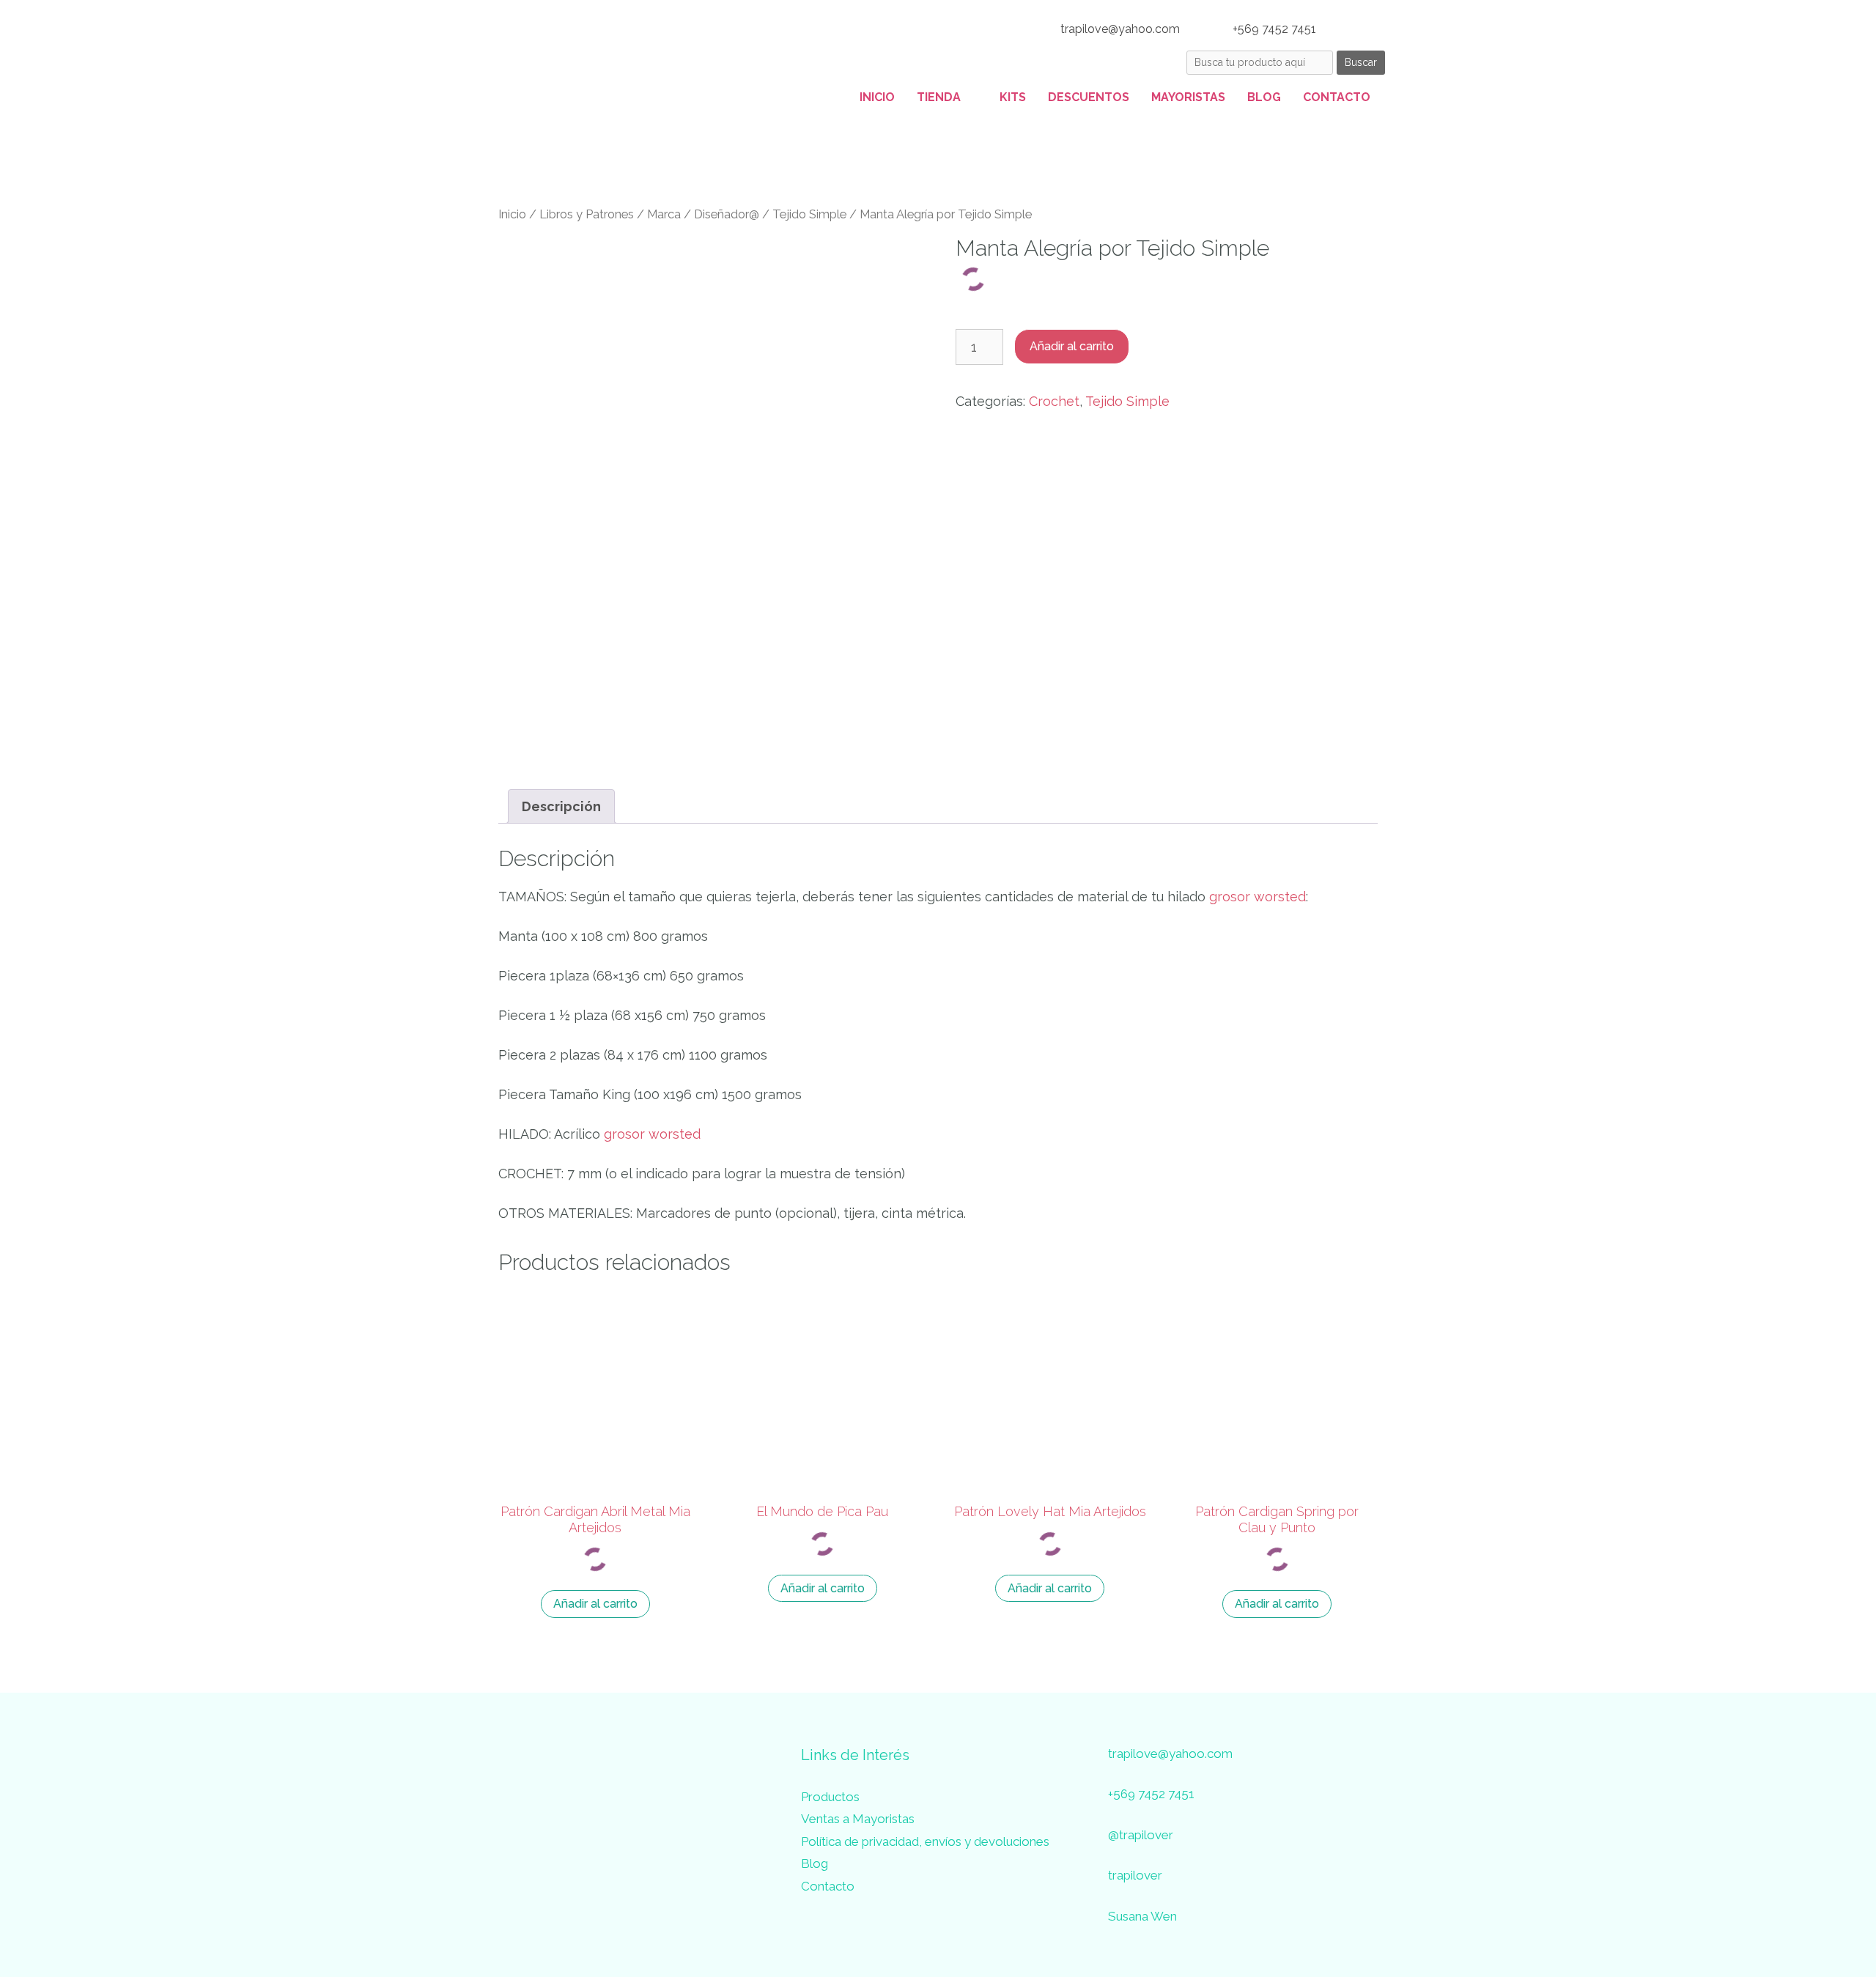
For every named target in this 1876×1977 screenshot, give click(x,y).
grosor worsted (1258, 897)
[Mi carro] (1367, 29)
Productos (830, 1797)
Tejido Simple (809, 214)
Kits (1013, 97)
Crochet (1054, 401)
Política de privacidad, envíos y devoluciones (925, 1841)
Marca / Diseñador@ (703, 214)
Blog (1264, 97)
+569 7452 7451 (1273, 29)
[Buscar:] (1262, 61)
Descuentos (1089, 97)
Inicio (877, 97)
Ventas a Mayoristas (858, 1819)
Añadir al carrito (1072, 346)
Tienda (939, 97)
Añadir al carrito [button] (595, 1604)
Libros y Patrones (587, 214)
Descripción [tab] (561, 806)
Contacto (1337, 97)
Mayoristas (1188, 97)
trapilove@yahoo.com (1119, 29)
